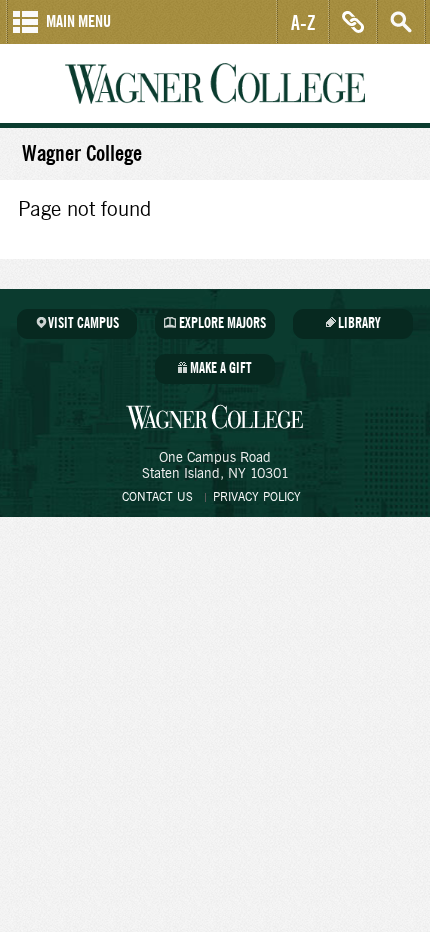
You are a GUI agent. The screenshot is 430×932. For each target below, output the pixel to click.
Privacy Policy (257, 497)
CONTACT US (157, 497)
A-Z (303, 22)
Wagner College (215, 83)
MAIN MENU (78, 21)
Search (401, 22)
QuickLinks (353, 22)
